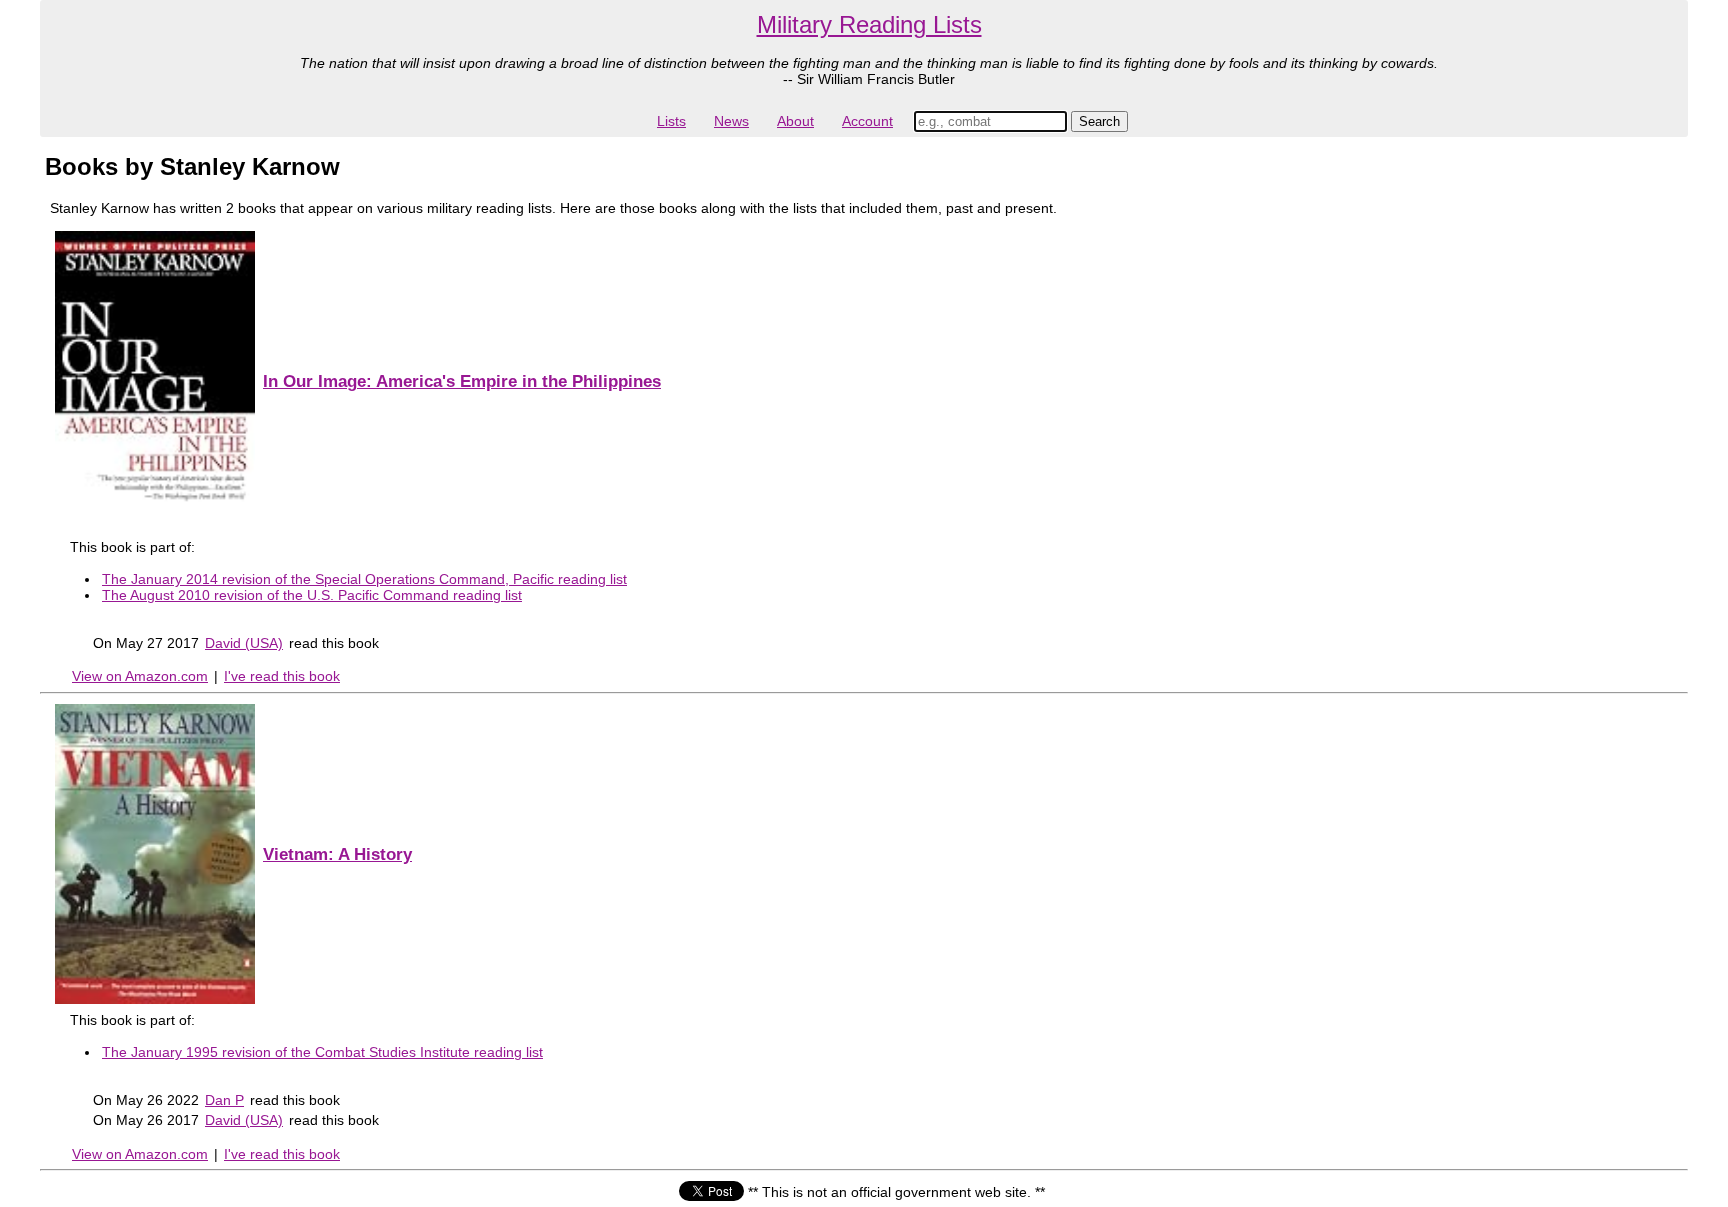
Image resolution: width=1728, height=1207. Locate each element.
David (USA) (244, 643)
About (795, 121)
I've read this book (282, 676)
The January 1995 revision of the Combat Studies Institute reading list (322, 1052)
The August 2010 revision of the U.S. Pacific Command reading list (312, 595)
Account (867, 121)
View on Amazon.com (140, 676)
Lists (671, 121)
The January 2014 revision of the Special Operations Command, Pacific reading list (364, 579)
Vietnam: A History (337, 854)
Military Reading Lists (869, 24)
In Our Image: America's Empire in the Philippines (462, 381)
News (731, 121)
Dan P (224, 1100)
